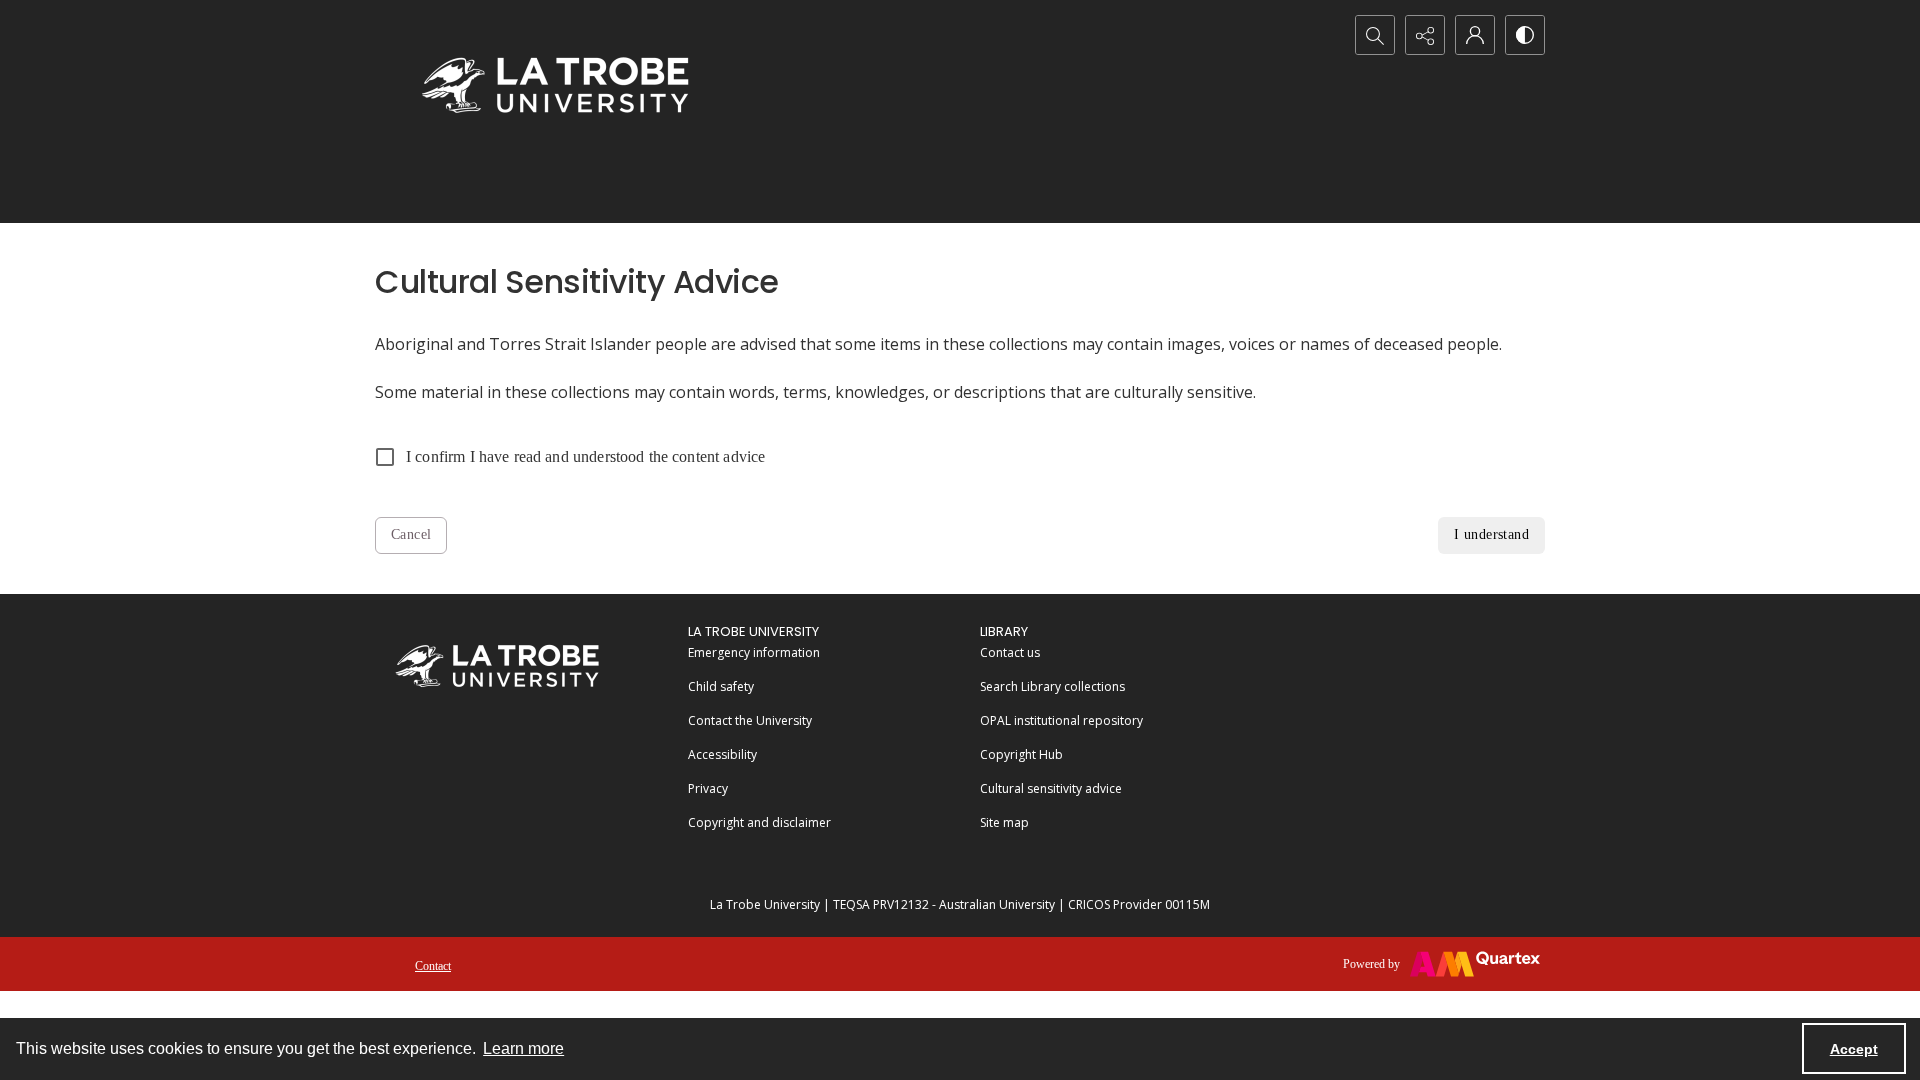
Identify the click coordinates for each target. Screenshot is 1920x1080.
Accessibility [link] (722, 754)
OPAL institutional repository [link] (1061, 720)
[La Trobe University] (497, 665)
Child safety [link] (721, 686)
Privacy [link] (708, 788)
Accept (1854, 1049)
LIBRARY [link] (1004, 631)
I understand (1491, 534)
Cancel (411, 534)
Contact (433, 966)
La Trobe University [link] (753, 631)
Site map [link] (1004, 822)
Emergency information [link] (754, 652)
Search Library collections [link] (1052, 686)
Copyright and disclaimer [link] (759, 822)
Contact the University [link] (750, 720)
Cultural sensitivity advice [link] (1051, 788)
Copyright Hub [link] (1021, 754)
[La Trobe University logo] (555, 84)
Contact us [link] (1010, 652)
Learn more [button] (523, 1048)
